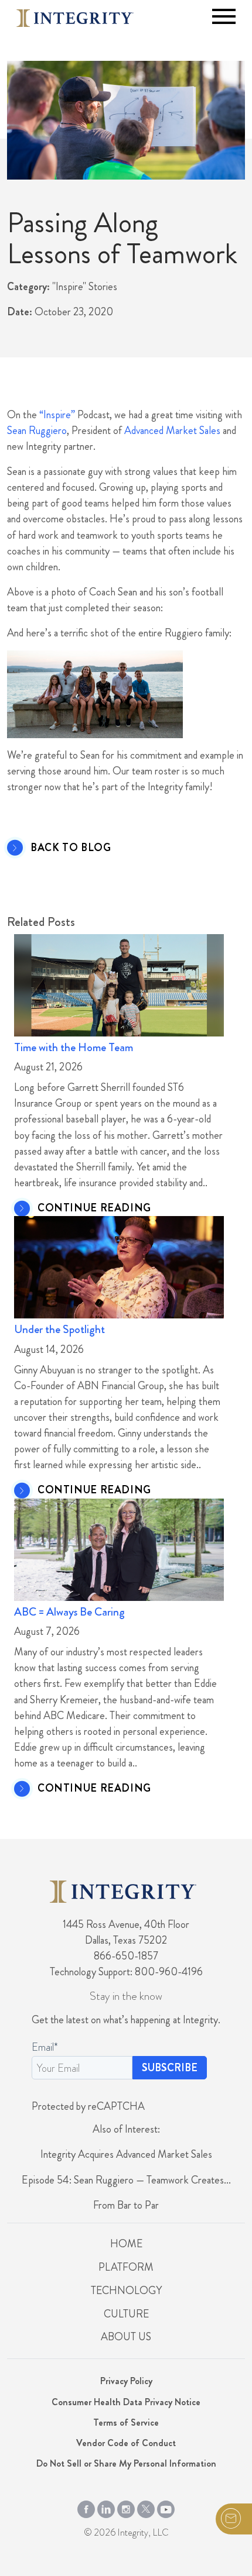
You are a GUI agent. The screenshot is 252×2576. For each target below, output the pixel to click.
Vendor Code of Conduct (126, 2443)
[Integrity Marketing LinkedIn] (106, 2507)
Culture (126, 2314)
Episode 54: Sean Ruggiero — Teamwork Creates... (126, 2180)
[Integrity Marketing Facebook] (86, 2507)
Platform (126, 2267)
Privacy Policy (126, 2381)
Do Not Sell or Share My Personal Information (126, 2463)
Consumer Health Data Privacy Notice (126, 2402)
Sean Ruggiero (37, 431)
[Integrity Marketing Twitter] (146, 2507)
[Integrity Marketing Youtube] (166, 2507)
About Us (126, 2337)
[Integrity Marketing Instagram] (126, 2507)
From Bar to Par (126, 2205)
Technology (126, 2291)
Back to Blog (71, 848)
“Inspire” (57, 415)
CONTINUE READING (94, 1208)
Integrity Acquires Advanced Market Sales (126, 2154)
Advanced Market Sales (172, 431)
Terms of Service (126, 2422)
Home (126, 2244)
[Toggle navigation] (224, 16)
